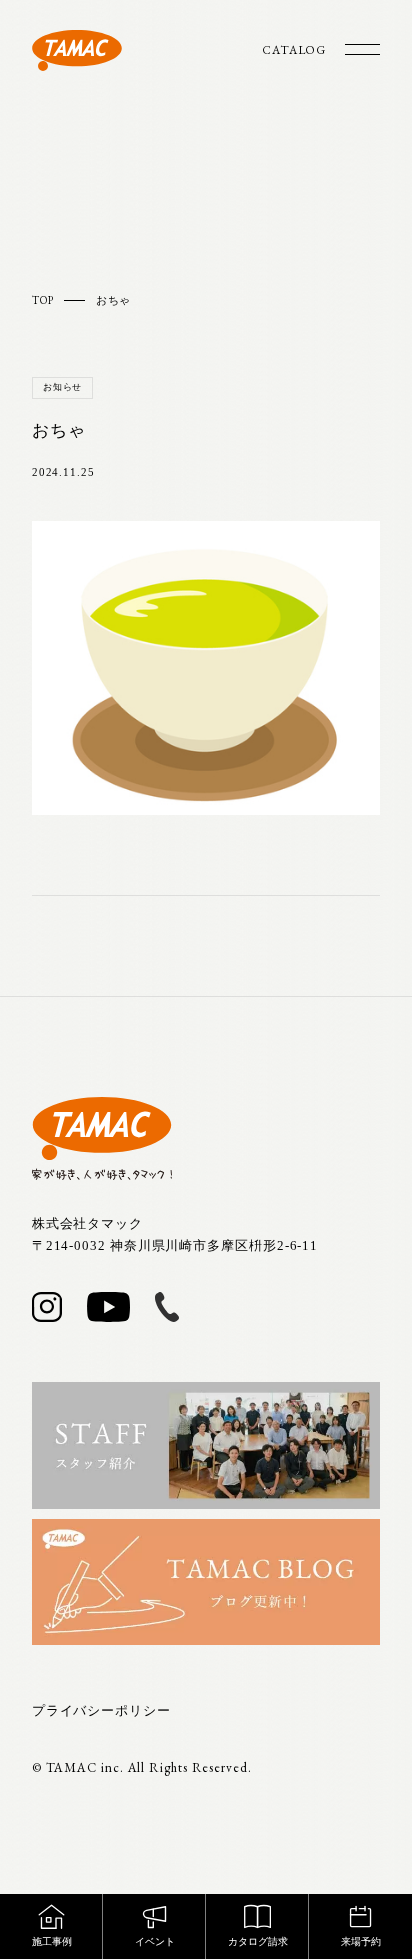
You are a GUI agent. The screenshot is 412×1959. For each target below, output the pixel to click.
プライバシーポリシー (101, 1710)
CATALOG (294, 50)
